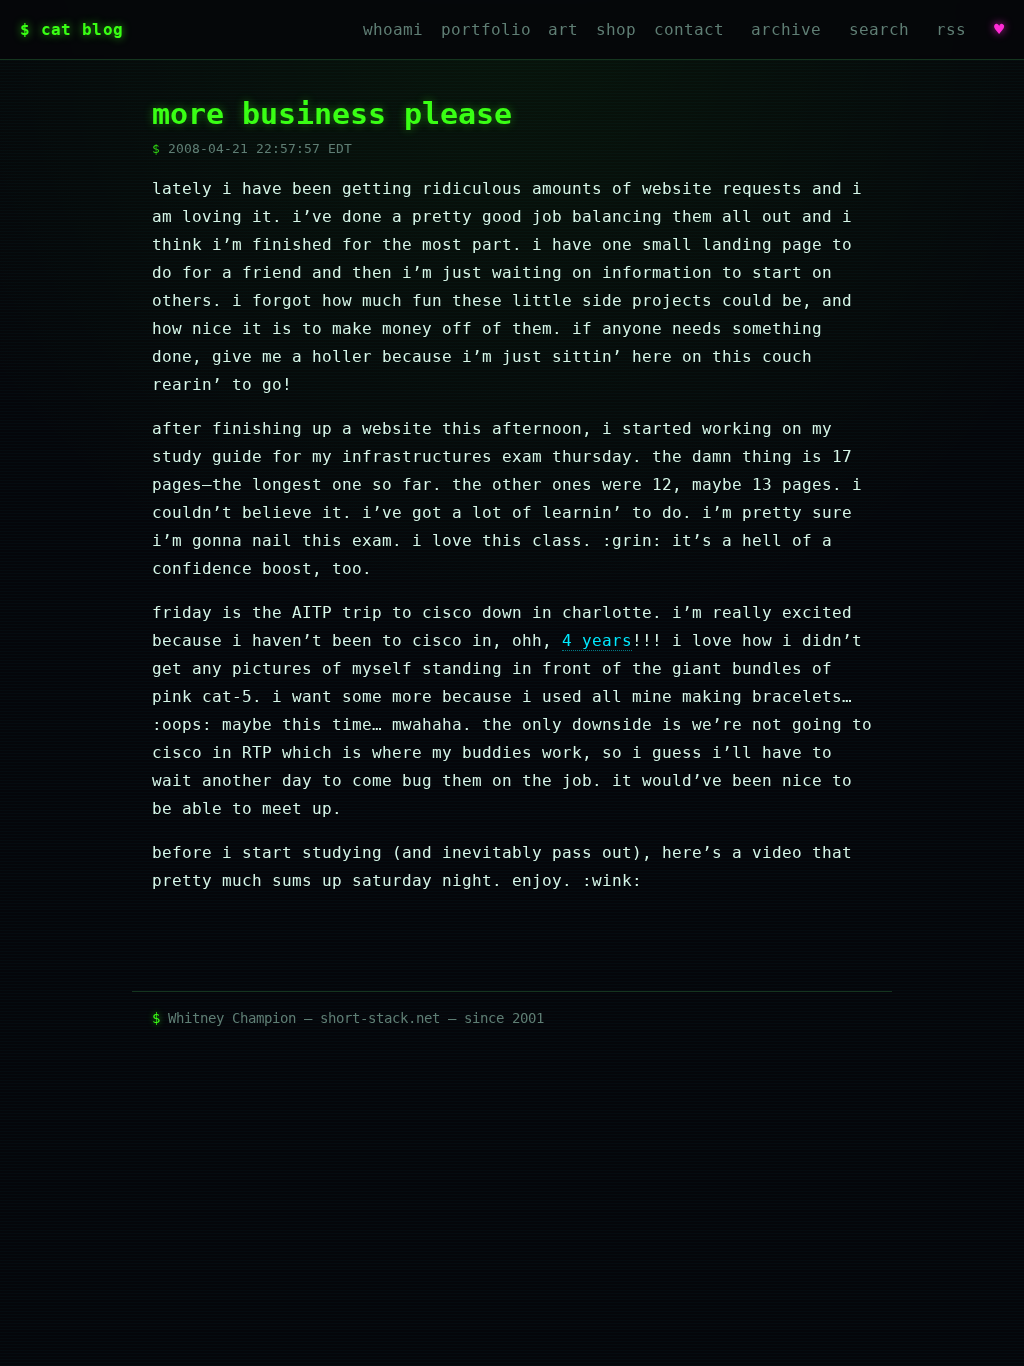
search (879, 29)
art (563, 29)
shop (616, 29)
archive (786, 29)
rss (951, 29)
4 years (597, 640)
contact (689, 29)
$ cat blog (71, 29)
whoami (393, 29)
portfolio (486, 29)
